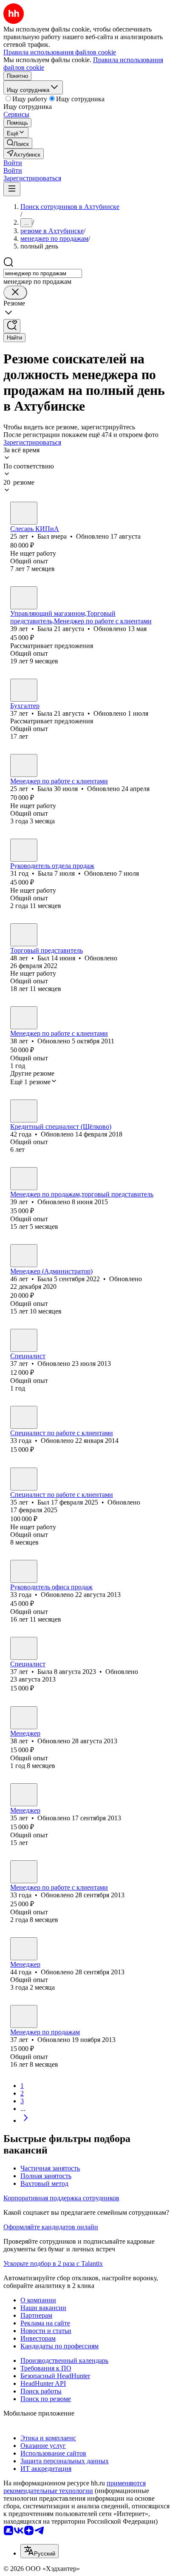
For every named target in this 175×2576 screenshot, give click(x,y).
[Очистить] (15, 293)
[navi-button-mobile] (12, 189)
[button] (13, 163)
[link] (18, 143)
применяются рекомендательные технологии (75, 2487)
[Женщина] (24, 598)
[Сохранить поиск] (12, 326)
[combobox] (43, 273)
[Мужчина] (24, 513)
